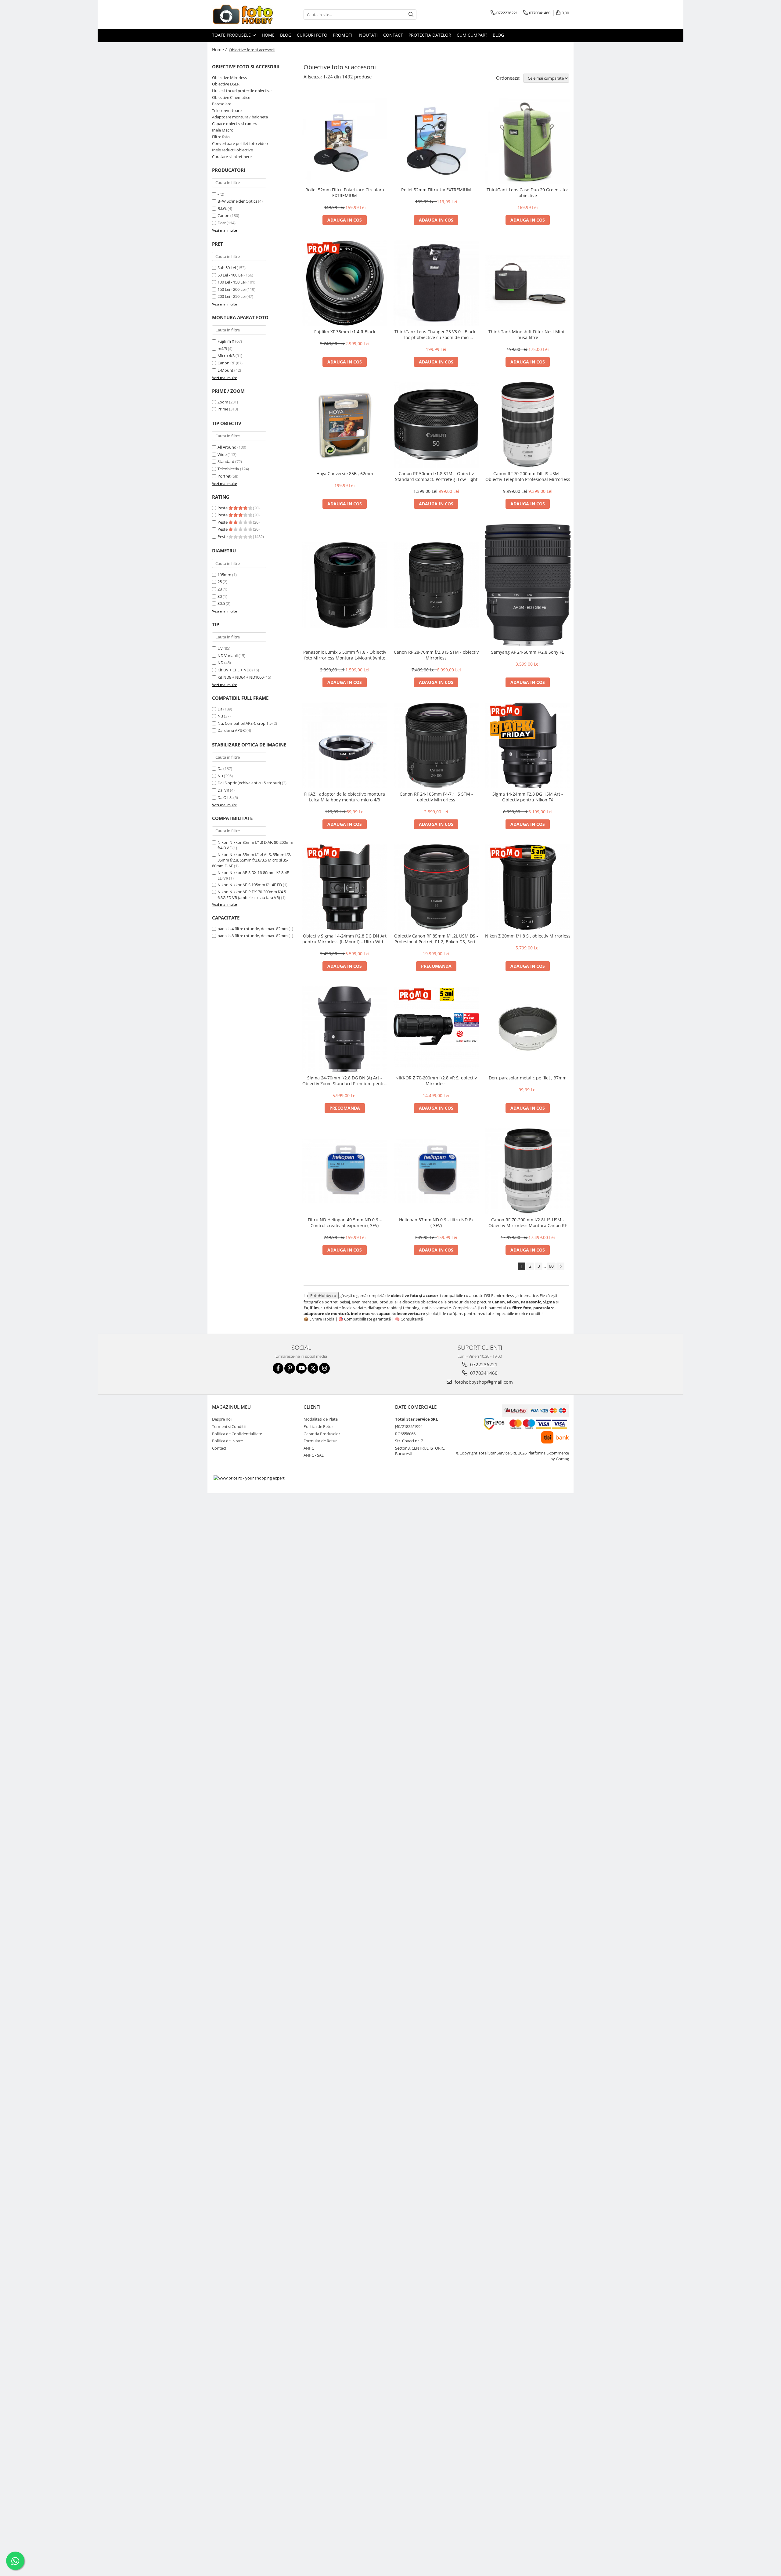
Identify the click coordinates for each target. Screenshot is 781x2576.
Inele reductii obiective (232, 150)
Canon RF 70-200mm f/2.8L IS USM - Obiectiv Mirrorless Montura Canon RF (528, 1223)
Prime (223, 409)
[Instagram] (324, 1368)
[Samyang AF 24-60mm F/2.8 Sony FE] (528, 585)
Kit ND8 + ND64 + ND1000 (241, 677)
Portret (224, 476)
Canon (223, 215)
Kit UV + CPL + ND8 (234, 670)
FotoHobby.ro (323, 1295)
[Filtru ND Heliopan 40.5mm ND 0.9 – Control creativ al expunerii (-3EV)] (345, 1171)
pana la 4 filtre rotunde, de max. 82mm (253, 929)
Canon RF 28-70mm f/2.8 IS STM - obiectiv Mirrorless (436, 655)
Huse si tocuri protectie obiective (242, 91)
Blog (286, 35)
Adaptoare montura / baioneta (240, 117)
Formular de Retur (320, 1441)
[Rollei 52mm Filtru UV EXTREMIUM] (436, 141)
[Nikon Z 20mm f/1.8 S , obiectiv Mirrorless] (528, 887)
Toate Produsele (232, 35)
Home (268, 35)
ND (220, 663)
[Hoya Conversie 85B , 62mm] (345, 425)
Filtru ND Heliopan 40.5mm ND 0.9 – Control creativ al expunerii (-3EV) (345, 1223)
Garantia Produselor (322, 1434)
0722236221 (483, 1364)
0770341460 (483, 1373)
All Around (227, 447)
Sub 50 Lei (227, 268)
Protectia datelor (430, 35)
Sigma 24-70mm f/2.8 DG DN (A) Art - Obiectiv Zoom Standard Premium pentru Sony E (345, 1081)
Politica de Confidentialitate (237, 1434)
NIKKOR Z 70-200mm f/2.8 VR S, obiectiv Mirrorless (436, 1081)
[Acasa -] (243, 14)
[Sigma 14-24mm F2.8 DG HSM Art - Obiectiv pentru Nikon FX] (528, 745)
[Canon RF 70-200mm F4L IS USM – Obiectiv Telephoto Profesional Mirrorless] (528, 425)
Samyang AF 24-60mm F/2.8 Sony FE (528, 652)
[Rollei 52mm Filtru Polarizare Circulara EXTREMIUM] (345, 141)
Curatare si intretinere (232, 157)
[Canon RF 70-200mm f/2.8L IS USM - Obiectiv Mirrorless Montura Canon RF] (528, 1171)
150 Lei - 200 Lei (232, 289)
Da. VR (223, 790)
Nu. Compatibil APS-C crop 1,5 (245, 723)
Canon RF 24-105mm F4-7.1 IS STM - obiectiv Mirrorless (436, 797)
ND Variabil (228, 656)
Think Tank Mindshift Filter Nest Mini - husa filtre (528, 334)
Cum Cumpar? (472, 35)
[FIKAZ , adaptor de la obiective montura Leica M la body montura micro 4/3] (345, 745)
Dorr (222, 223)
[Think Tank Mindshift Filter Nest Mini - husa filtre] (528, 283)
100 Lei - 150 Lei (232, 282)
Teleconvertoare (227, 110)
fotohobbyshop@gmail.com (483, 1382)
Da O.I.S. (225, 797)
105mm (224, 575)
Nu (220, 716)
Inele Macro (223, 130)
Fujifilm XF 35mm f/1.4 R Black (345, 332)
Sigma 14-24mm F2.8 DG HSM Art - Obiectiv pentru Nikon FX (528, 797)
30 (220, 596)
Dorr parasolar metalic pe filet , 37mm (528, 1078)
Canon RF (226, 363)
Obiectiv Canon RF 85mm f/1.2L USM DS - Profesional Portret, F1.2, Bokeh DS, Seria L (436, 939)
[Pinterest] (290, 1368)
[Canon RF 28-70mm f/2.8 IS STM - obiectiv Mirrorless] (436, 585)
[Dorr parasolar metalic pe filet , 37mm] (528, 1029)
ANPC (309, 1448)
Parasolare (222, 104)
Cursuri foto (312, 35)
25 (220, 582)
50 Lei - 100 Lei (230, 275)
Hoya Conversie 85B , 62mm (345, 473)
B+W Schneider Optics (237, 201)
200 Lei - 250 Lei (232, 296)
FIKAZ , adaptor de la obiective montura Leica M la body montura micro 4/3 (345, 797)
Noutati (368, 35)
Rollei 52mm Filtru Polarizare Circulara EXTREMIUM (345, 193)
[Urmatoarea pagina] (560, 1266)
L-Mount (225, 370)
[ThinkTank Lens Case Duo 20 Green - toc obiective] (528, 141)
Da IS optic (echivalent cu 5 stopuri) (249, 783)
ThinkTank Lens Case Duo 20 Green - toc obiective (528, 193)
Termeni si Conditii (229, 1426)
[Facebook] (278, 1368)
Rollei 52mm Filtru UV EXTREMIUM (436, 190)
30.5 (221, 603)
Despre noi (222, 1419)
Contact (393, 35)
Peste (223, 508)
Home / (220, 50)
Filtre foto (221, 137)
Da (220, 709)
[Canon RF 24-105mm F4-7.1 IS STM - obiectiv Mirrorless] (436, 745)
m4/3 (222, 349)
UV (220, 648)
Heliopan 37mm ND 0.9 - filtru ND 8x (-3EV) (436, 1223)
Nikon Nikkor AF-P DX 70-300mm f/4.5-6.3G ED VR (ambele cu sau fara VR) (252, 895)
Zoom (223, 402)
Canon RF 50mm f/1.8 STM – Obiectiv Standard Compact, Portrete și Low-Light (436, 476)
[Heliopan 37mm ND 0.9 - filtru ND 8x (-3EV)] (436, 1171)
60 (551, 1266)
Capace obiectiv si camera (235, 124)
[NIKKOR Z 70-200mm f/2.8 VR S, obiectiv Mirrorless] (436, 1029)
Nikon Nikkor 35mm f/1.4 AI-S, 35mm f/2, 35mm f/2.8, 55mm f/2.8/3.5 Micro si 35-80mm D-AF (252, 860)
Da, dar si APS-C (232, 730)
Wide (222, 454)
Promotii (343, 35)
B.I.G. (222, 208)
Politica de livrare (227, 1441)
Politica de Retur (318, 1426)
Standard (226, 461)
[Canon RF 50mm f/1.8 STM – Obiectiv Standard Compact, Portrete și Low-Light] (436, 425)
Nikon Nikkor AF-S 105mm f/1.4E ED (250, 885)
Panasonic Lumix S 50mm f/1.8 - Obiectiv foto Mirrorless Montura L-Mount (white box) (345, 655)
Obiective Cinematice (231, 97)
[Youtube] (301, 1368)
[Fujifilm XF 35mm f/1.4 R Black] (345, 283)
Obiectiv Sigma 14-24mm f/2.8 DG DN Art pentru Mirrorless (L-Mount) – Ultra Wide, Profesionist (345, 939)
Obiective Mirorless (229, 78)
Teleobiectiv (228, 469)
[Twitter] (313, 1368)
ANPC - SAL (314, 1455)
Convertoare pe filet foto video (240, 143)
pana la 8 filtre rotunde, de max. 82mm (253, 936)
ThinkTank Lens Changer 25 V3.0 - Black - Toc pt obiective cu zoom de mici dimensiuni (436, 334)
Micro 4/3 (226, 356)
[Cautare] (411, 14)
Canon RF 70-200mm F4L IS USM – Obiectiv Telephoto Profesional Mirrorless (528, 476)
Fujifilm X (226, 341)
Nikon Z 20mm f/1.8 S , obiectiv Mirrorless (528, 936)
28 (220, 589)
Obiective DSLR (226, 84)
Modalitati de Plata (321, 1419)
